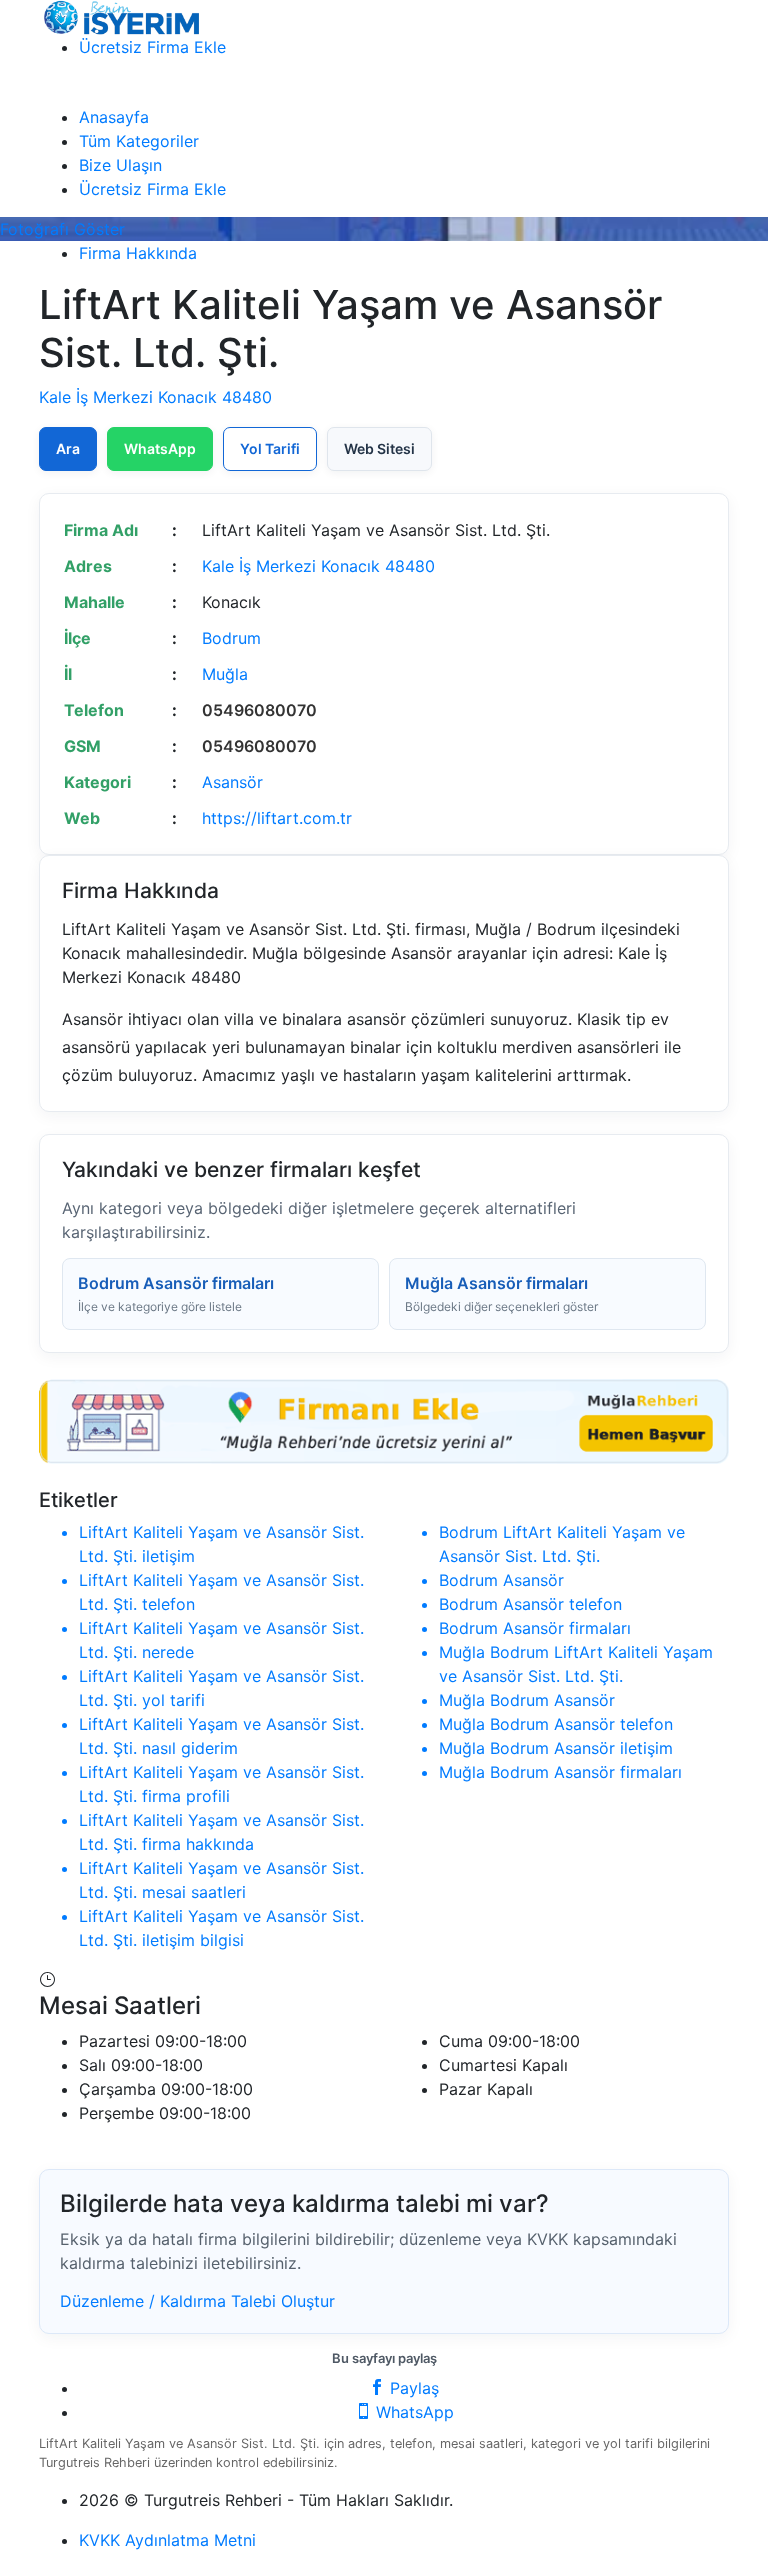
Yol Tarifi (270, 448)
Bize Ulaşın (120, 165)
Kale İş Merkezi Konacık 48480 (155, 397)
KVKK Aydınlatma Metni (167, 2540)
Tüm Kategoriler (139, 141)
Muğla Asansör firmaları (501, 1293)
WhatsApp (160, 448)
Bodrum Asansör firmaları (176, 1293)
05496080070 (259, 710)
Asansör (232, 782)
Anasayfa (114, 117)
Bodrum (231, 638)
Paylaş (412, 2388)
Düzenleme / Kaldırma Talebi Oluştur (197, 2301)
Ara (68, 448)
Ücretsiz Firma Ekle (152, 47)
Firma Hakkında (138, 253)
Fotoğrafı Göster (62, 229)
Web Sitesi (379, 448)
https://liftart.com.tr (277, 818)
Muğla (225, 674)
